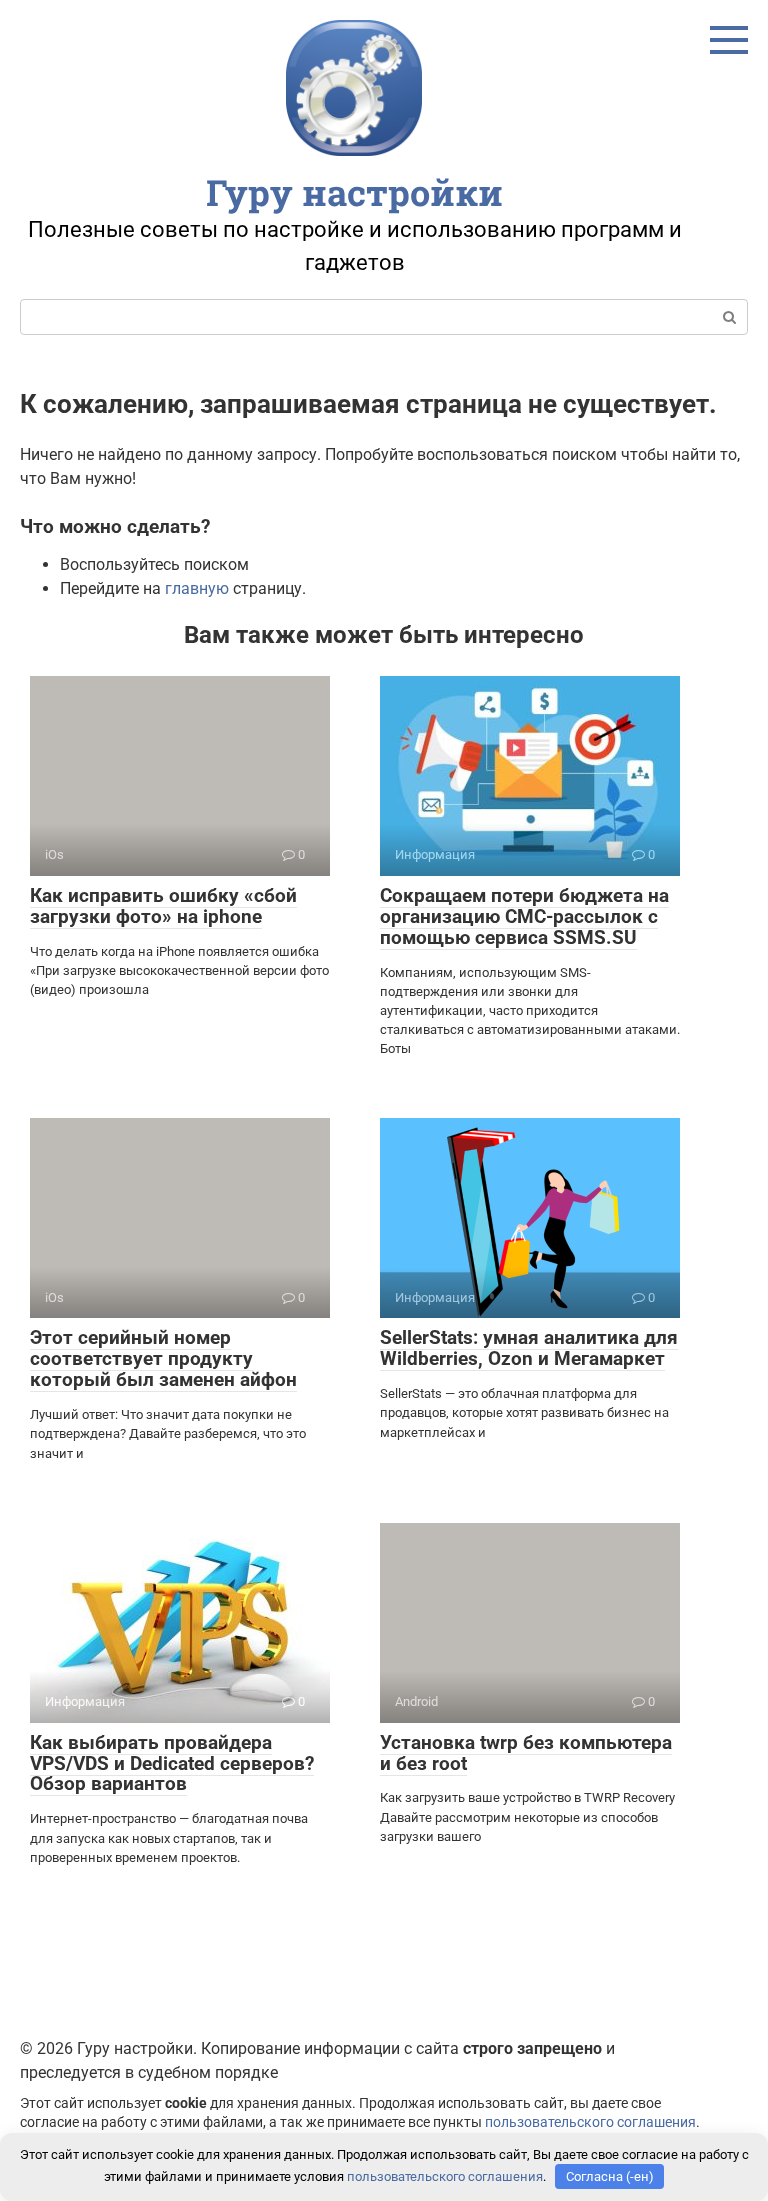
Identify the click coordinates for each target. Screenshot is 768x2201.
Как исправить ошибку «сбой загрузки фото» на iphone (163, 906)
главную (197, 588)
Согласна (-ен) (610, 2176)
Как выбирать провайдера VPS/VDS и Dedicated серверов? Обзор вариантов (172, 1763)
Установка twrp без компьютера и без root (526, 1753)
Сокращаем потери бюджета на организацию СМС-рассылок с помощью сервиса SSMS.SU (524, 916)
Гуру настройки (354, 192)
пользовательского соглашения (590, 2122)
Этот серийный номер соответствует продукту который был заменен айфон (163, 1358)
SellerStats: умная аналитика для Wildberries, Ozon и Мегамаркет (529, 1348)
